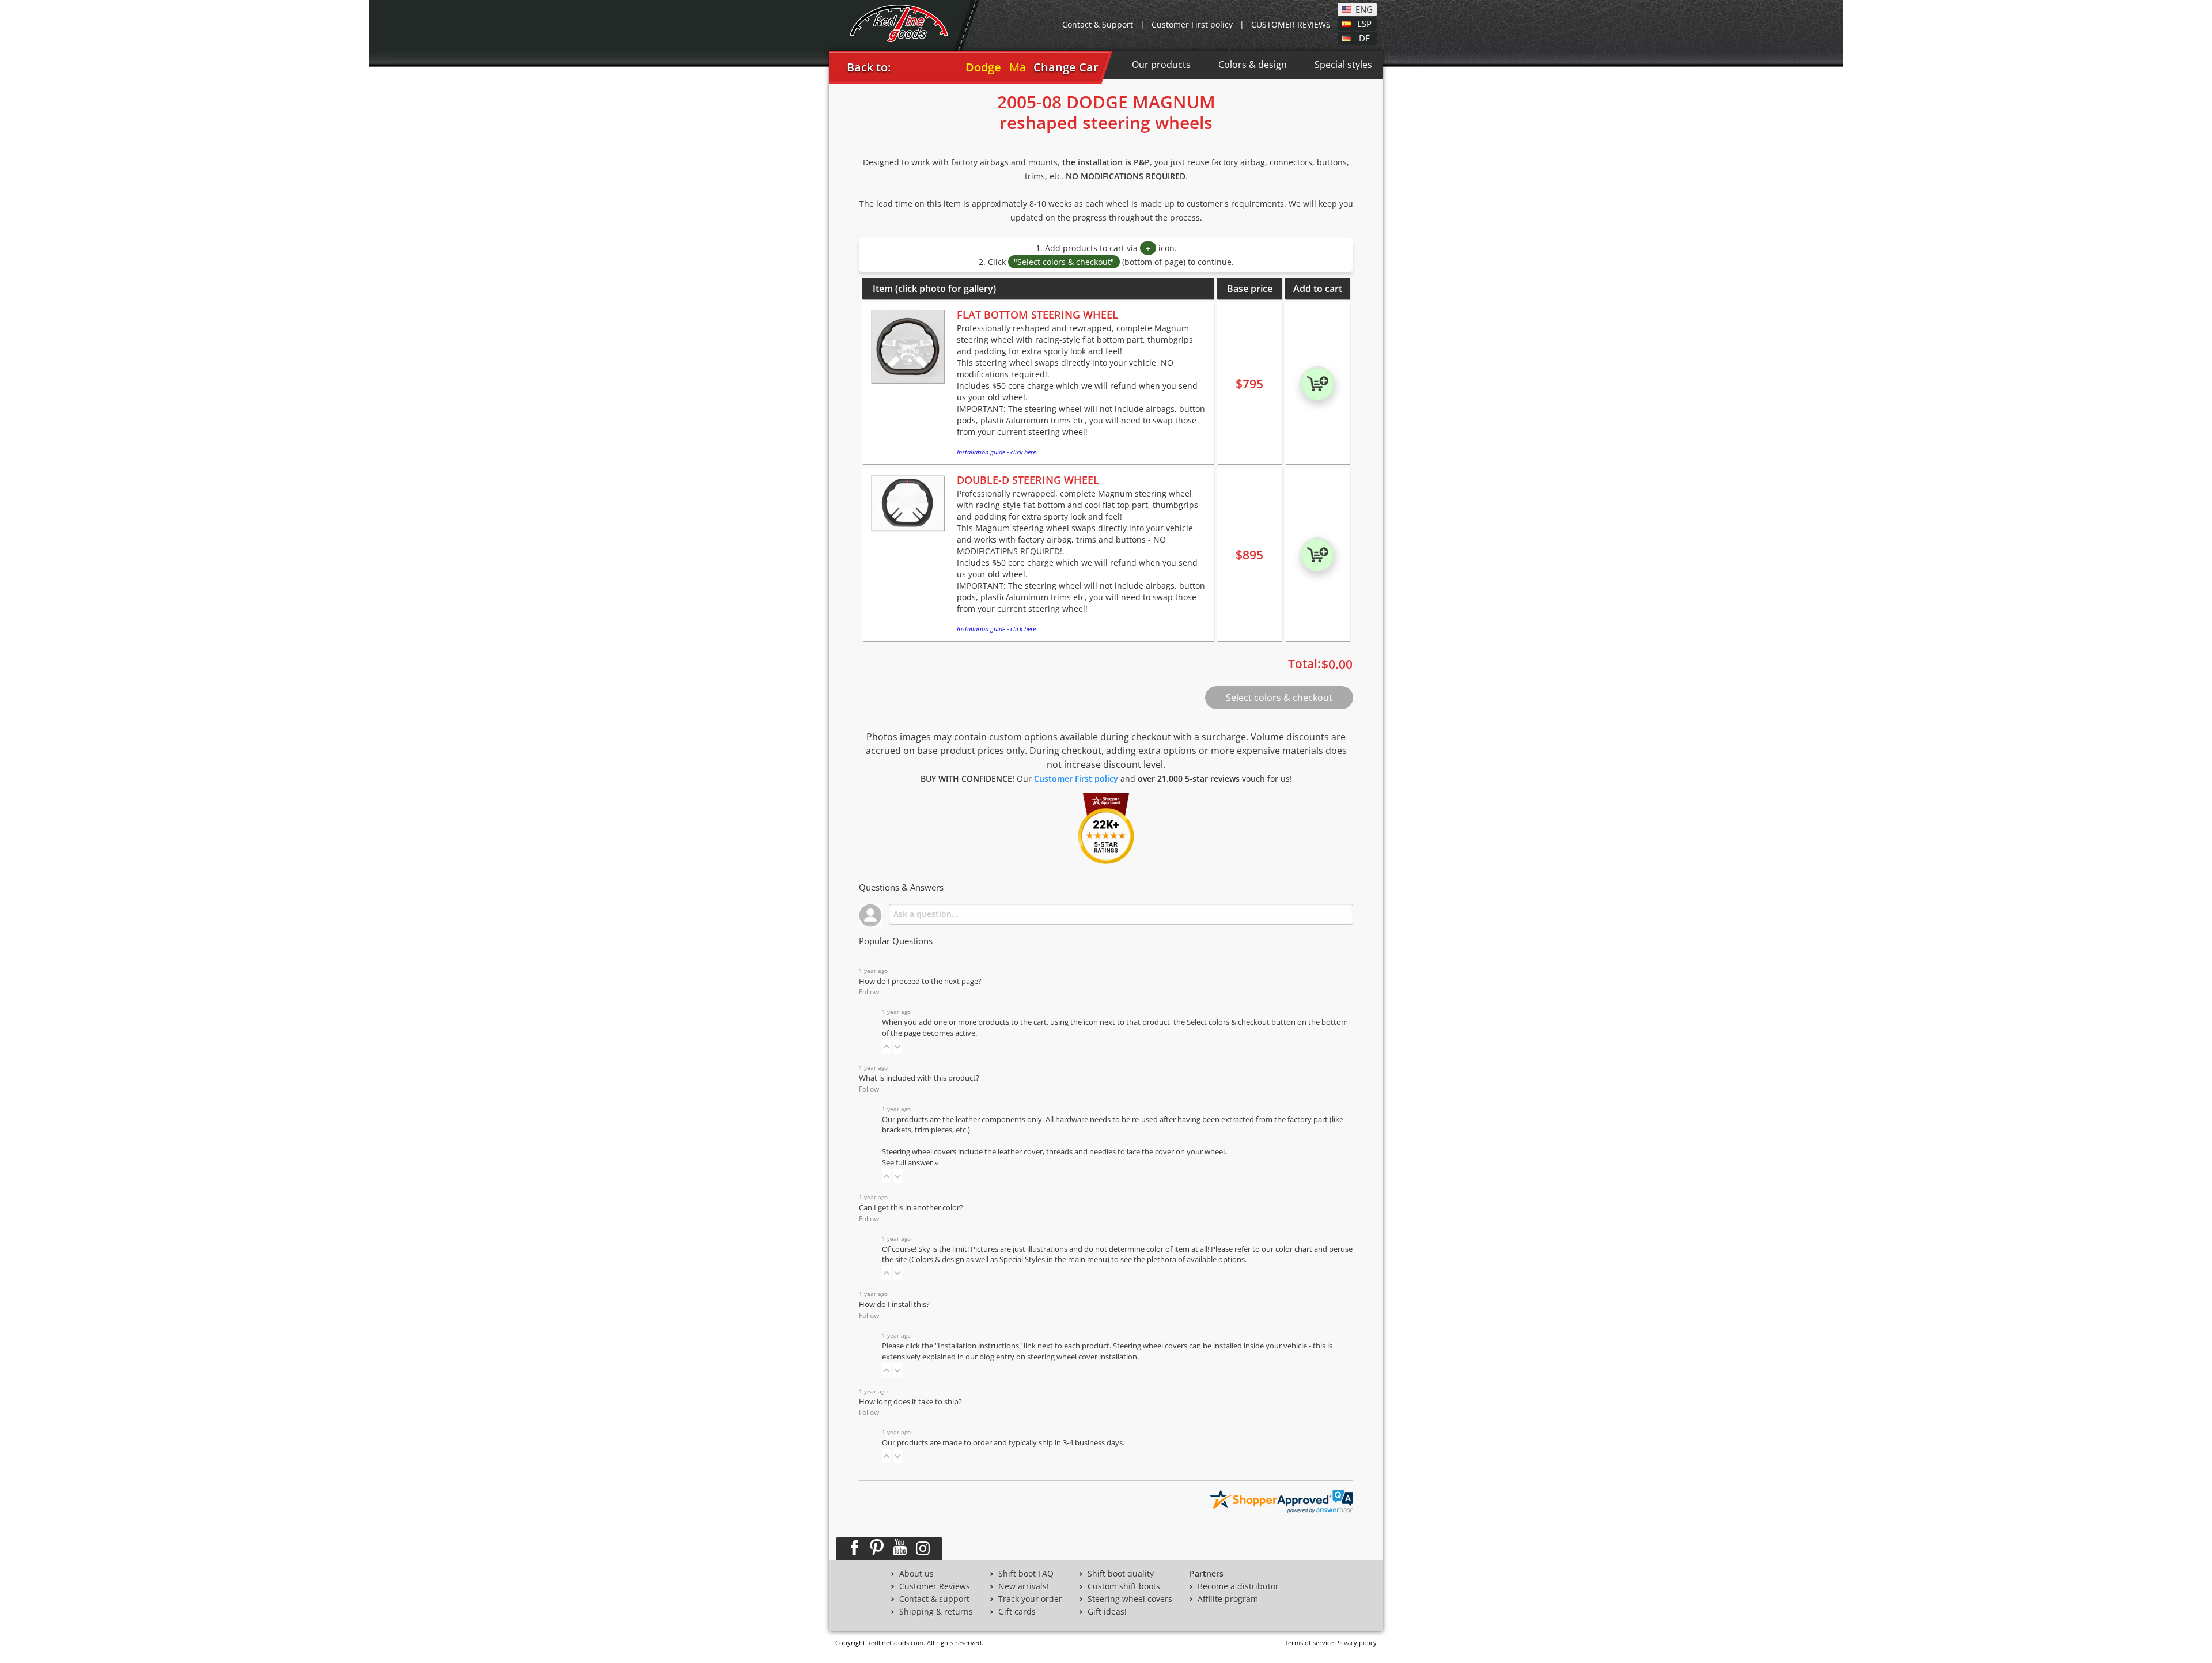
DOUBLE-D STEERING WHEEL (1028, 480)
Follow (869, 992)
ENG (1364, 9)
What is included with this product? (919, 1078)
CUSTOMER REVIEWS (1291, 24)
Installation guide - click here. (997, 452)
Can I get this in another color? (911, 1208)
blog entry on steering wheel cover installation (1058, 1357)
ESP (1364, 23)
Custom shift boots (1124, 1586)
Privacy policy (1356, 1643)
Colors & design (1253, 65)
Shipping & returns (936, 1612)
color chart (1295, 1249)
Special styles (1343, 65)
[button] (887, 1047)
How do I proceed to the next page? (920, 981)
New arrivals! (1024, 1586)
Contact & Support (1098, 24)
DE (1364, 37)
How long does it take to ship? (910, 1402)
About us (916, 1574)
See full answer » (910, 1163)
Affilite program (1228, 1599)
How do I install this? (894, 1304)
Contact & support (934, 1599)
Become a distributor (1238, 1586)
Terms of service (1309, 1643)
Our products (1161, 65)
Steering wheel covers (1130, 1599)
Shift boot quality (1121, 1574)
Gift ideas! (1107, 1612)
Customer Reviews (935, 1586)
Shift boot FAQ (1026, 1574)
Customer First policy (1192, 24)
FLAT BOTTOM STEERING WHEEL (1037, 315)
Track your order (1030, 1599)
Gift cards (1017, 1612)
